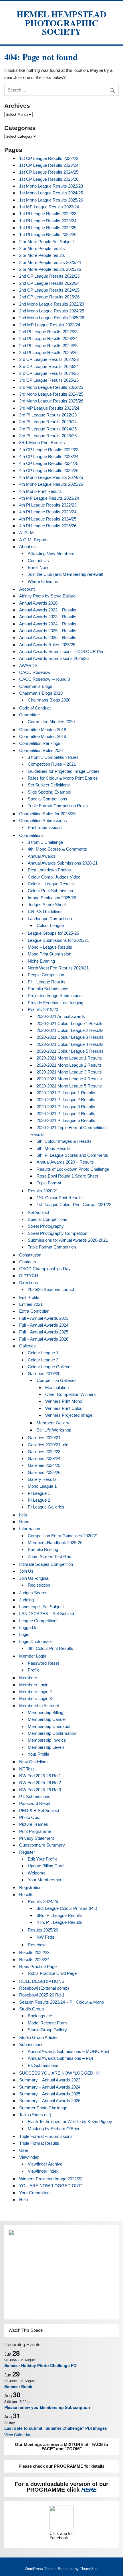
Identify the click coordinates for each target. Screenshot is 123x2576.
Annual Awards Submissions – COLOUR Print (62, 651)
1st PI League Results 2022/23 (48, 214)
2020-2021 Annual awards (61, 1016)
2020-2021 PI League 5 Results (66, 1120)
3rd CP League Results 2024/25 (49, 373)
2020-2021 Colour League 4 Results (70, 1044)
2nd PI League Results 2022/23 (48, 332)
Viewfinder (29, 2157)
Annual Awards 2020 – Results (65, 1162)
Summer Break (18, 2386)
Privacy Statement (36, 1838)
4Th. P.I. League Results (59, 1922)
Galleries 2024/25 (44, 1465)
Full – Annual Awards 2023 (44, 1318)
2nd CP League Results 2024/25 (49, 290)
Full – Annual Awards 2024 (44, 1325)
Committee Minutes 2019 (43, 736)
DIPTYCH (29, 1276)
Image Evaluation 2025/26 (52, 898)
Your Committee (34, 2193)
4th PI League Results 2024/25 (48, 519)
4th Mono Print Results (40, 491)
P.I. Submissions (35, 1797)
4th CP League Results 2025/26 (49, 470)
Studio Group (31, 2009)
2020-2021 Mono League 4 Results (69, 1079)
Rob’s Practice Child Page (52, 1973)
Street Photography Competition (57, 1233)
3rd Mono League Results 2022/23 (51, 387)
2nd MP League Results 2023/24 (50, 325)
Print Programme (35, 1831)
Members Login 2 (35, 1692)
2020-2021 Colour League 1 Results (70, 1023)
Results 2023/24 (34, 1960)
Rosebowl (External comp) (44, 1988)
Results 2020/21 (43, 1191)
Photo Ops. (30, 1817)
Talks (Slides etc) (35, 2115)
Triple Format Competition (52, 1247)
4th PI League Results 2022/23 (48, 505)
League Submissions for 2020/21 (58, 940)
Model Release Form (47, 2023)
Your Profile (38, 1754)
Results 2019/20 (43, 1010)
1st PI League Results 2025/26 (48, 234)
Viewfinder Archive (45, 2164)
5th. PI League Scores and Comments (72, 1155)
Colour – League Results (51, 884)
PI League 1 (39, 1493)
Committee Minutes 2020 (51, 722)
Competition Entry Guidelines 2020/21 (63, 1536)
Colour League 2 (43, 1360)
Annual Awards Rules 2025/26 (47, 645)
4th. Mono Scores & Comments (57, 849)
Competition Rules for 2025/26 (47, 814)
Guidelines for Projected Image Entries (64, 771)
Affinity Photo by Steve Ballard (47, 596)
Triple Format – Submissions (46, 2136)
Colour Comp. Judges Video (54, 877)
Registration (39, 1585)
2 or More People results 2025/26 (50, 269)
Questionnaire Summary (42, 1845)
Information (30, 1529)
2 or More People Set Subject (46, 242)
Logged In (28, 1627)
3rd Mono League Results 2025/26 (51, 401)
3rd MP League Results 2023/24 (49, 408)
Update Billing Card (46, 1866)
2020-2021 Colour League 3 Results (70, 1037)
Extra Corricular (34, 1311)
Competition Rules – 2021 (52, 764)
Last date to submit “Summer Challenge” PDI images (56, 2428)
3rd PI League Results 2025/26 (48, 436)
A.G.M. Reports (34, 540)
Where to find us (43, 581)
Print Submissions (45, 827)
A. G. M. (27, 533)
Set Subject (38, 1212)
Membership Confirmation (52, 1733)
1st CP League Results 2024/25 (49, 172)
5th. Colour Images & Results (64, 1141)
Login (24, 1634)
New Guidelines (34, 1762)
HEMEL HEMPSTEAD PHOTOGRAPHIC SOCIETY (61, 23)
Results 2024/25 (43, 1901)
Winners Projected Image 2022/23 (51, 2179)
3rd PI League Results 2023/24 (48, 422)
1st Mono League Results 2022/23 (51, 186)
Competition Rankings (40, 743)
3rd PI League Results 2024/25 (48, 429)
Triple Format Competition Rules (58, 806)
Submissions (31, 2045)
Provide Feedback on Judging (55, 1003)
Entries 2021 (31, 1304)
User (24, 2150)
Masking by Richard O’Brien (54, 2129)
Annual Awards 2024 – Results (48, 624)
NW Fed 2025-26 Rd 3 (40, 1790)
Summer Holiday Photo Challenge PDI (41, 2365)
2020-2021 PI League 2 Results (66, 1100)
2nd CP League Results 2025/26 (49, 297)
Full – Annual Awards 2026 (44, 1339)
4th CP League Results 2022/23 (49, 450)
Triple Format (49, 1183)
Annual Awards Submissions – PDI (60, 2058)
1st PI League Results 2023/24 (48, 221)
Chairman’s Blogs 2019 (41, 693)
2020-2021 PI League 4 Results (66, 1114)
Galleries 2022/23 (44, 1452)
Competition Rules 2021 (41, 750)
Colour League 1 (43, 1353)
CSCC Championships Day (45, 1269)
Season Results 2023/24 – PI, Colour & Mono (61, 2002)
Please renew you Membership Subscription (47, 2407)
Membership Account (39, 1706)
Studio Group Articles (39, 2037)
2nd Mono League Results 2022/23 (52, 304)
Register (27, 1852)
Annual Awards (42, 856)
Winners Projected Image (69, 1415)
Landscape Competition (50, 919)
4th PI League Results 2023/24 (48, 512)
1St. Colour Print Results (60, 1198)
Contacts (28, 1262)
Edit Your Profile (43, 1859)
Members (28, 1678)
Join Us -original (34, 1578)
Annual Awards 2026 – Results (48, 638)
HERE (89, 2490)
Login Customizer (36, 1641)
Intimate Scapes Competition (46, 1564)
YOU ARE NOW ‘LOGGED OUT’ (50, 2186)
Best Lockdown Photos (49, 870)
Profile (34, 1670)
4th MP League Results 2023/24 (49, 498)
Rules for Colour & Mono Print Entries (63, 778)
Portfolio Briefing (43, 1549)
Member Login (33, 1656)
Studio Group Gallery (47, 2030)
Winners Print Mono (64, 1401)
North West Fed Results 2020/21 (58, 968)
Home (25, 1522)
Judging (26, 1600)
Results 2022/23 (34, 1952)
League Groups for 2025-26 (53, 933)
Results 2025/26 (43, 1930)
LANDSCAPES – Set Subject (47, 1614)
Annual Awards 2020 (38, 603)
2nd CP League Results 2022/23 (49, 276)
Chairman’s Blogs (36, 686)
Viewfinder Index (43, 2171)
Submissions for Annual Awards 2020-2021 (68, 1240)
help (23, 1515)
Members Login (34, 1685)
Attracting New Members (51, 553)
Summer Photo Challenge (43, 2108)
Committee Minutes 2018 (43, 730)
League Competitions (39, 1621)
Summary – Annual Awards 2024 (50, 2087)
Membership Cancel (47, 1719)
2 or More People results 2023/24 (50, 262)
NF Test (26, 1769)
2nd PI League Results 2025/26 (48, 352)
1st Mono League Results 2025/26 (51, 200)
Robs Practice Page (38, 1966)
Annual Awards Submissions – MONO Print (69, 2051)
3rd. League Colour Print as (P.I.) (67, 1908)
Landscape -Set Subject (41, 1607)
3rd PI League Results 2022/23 (48, 415)
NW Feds (45, 1937)
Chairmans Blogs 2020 (49, 700)
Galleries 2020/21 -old (48, 1445)
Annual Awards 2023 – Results (48, 617)
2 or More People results (42, 248)
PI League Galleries (46, 1507)
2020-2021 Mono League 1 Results (69, 1058)
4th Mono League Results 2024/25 (51, 477)
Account (27, 589)
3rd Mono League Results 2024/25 (51, 394)
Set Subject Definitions (49, 785)
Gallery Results (42, 1479)
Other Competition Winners (71, 1394)
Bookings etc (40, 2016)
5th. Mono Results (54, 1148)
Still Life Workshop (54, 1430)
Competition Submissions (43, 821)
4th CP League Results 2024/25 (49, 463)
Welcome (37, 1873)
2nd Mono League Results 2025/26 (52, 318)
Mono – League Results (50, 947)
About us (27, 547)
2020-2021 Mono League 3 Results (69, 1072)
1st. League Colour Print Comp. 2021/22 (74, 1204)
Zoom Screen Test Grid (49, 1557)
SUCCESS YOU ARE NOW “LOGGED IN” (60, 2073)
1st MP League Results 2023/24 (49, 207)
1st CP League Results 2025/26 (49, 179)
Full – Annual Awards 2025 (44, 1332)
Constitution (30, 1255)
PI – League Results (47, 982)
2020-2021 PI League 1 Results (66, 1093)
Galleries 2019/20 (44, 1374)
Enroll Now (38, 567)
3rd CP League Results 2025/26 (49, 380)
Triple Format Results (39, 2143)
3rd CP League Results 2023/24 (49, 366)
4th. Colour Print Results (50, 1648)
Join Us (26, 1571)
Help (23, 2200)
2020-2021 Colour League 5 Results (70, 1051)
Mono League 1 (42, 1486)
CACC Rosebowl (35, 672)
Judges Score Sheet (47, 905)
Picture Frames (34, 1824)
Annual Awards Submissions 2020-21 (63, 863)
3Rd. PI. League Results (59, 1915)
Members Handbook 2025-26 (55, 1543)
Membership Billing (45, 1712)
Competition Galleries (57, 1380)
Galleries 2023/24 (44, 1458)
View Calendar (17, 2435)
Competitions (31, 835)
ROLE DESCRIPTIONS (42, 1981)
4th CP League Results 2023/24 (49, 457)
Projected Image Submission (55, 996)
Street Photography (46, 1226)
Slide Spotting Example (49, 792)
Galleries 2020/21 (44, 1438)
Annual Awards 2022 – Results (48, 610)
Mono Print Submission (49, 954)
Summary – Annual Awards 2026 (50, 2101)
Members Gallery (53, 1423)
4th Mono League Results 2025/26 (51, 484)
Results (26, 1895)
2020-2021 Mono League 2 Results (69, 1065)
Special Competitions (47, 799)
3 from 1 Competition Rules (53, 757)
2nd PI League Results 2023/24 (48, 338)
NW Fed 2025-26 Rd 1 (40, 1776)
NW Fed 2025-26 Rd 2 (40, 1783)
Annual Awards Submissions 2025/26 (54, 658)
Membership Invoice (47, 1740)
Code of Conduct (35, 708)
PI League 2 (39, 1500)
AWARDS (28, 665)
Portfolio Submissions (48, 989)
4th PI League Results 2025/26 (48, 526)
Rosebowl (37, 1945)
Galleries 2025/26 (44, 1472)
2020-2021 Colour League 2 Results (70, 1030)
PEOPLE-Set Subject (39, 1810)
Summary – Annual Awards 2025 (50, 2094)
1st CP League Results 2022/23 (49, 158)
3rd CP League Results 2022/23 (49, 359)
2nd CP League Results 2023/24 (49, 283)
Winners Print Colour (65, 1408)
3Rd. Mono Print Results (42, 443)
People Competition (46, 975)
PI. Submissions (43, 2065)
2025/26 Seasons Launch (51, 1289)
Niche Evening (41, 961)
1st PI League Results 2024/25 (48, 228)
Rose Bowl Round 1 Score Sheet (67, 1176)
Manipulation (57, 1387)
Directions (29, 1283)
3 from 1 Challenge (45, 842)
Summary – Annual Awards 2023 (50, 2080)
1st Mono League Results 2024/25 (51, 193)
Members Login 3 (35, 1698)
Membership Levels (46, 1747)
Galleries (27, 1346)
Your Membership (44, 1880)
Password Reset (43, 1663)
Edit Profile (29, 1297)
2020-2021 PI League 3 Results (66, 1107)
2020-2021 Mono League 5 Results (69, 1086)
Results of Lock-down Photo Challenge (73, 1169)
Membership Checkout (49, 1726)
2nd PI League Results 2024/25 (48, 346)
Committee (29, 715)
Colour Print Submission (50, 891)
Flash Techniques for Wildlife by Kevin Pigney (70, 2121)
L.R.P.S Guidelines (45, 911)
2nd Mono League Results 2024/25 (52, 311)
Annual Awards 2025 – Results (48, 631)
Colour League (50, 925)
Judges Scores (33, 1593)
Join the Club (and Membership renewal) (66, 574)
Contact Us (38, 561)
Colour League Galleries (50, 1367)
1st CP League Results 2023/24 (49, 165)
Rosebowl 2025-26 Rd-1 (42, 1995)
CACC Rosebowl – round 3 (44, 679)
